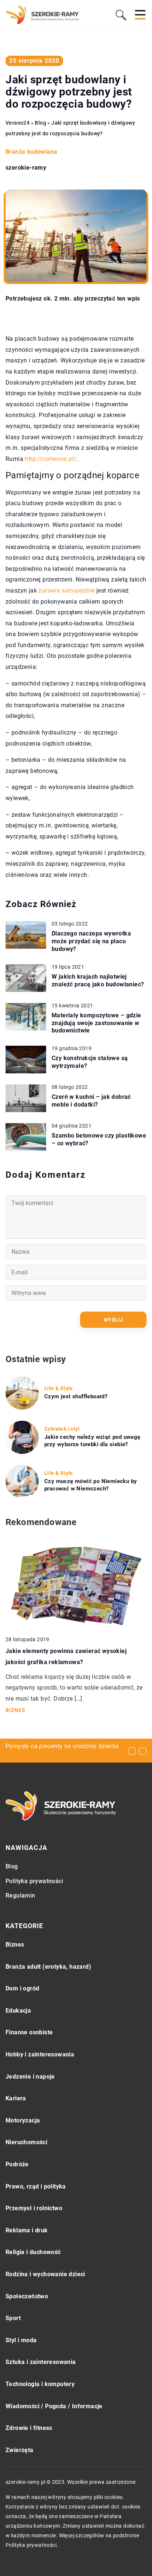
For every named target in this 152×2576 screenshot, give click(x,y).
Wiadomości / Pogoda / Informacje (54, 2406)
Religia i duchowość (33, 2252)
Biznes (15, 1945)
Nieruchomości (26, 2142)
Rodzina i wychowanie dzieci (45, 2274)
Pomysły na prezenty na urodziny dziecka (62, 1746)
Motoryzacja (23, 2120)
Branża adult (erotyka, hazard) (48, 1967)
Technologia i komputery (40, 2384)
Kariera (16, 2098)
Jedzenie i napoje (30, 2077)
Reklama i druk (27, 2230)
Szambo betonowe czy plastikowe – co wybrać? (99, 1139)
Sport (13, 2318)
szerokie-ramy (26, 168)
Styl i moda (21, 2340)
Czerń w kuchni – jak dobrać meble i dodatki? (91, 1101)
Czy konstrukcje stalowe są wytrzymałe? (90, 1062)
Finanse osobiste (29, 2032)
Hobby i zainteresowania (40, 2054)
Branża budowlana (31, 152)
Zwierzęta (20, 2450)
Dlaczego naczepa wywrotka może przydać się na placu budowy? (91, 941)
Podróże (17, 2164)
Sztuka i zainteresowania (41, 2362)
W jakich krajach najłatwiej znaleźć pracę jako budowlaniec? (98, 980)
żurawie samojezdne (66, 591)
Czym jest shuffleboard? (76, 1396)
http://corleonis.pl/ (51, 459)
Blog (12, 1866)
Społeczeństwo (27, 2296)
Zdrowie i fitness (29, 2428)
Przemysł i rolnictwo (34, 2208)
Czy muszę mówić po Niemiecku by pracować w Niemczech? (91, 1485)
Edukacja (18, 2011)
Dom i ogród (22, 1988)
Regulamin (20, 1895)
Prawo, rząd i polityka (36, 2186)
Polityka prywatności (34, 1881)
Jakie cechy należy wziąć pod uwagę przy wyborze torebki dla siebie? (92, 1441)
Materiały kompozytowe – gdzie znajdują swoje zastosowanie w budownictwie (96, 1023)
